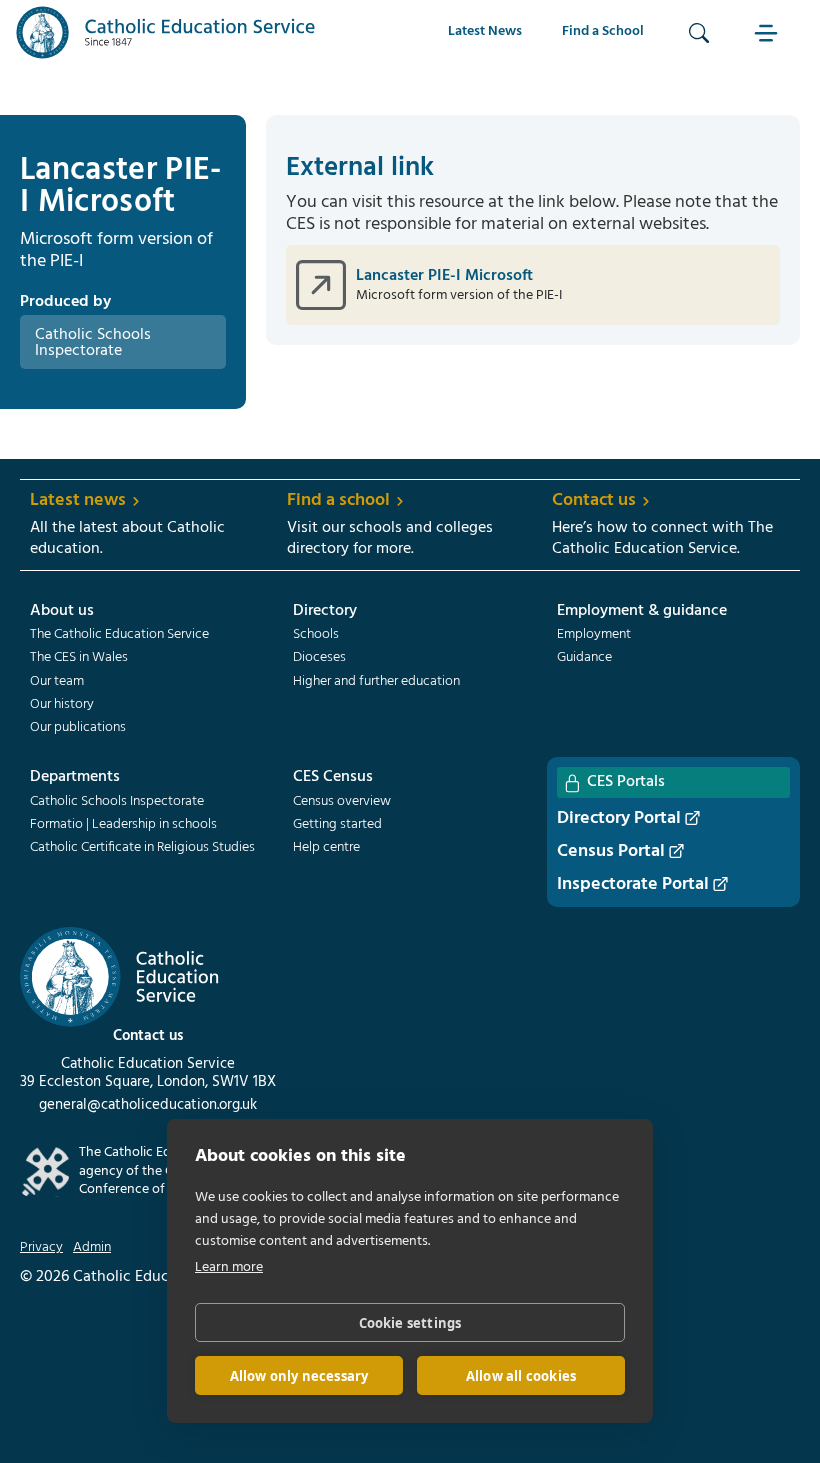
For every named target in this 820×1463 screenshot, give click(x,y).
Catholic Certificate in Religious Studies (142, 848)
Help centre (326, 848)
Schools (316, 635)
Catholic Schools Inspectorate (117, 802)
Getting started (337, 825)
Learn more (229, 1267)
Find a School (603, 31)
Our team (57, 682)
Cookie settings (410, 1323)
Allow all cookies (521, 1376)
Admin (92, 1248)
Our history (62, 705)
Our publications (78, 728)
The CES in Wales (79, 658)
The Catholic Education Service (119, 635)
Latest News (485, 31)
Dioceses (319, 658)
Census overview (342, 802)
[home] (166, 32)
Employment (594, 635)
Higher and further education (376, 682)
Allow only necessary (299, 1376)
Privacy (41, 1248)
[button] (769, 32)
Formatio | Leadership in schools (123, 825)
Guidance (584, 658)
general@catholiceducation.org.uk (148, 1105)
